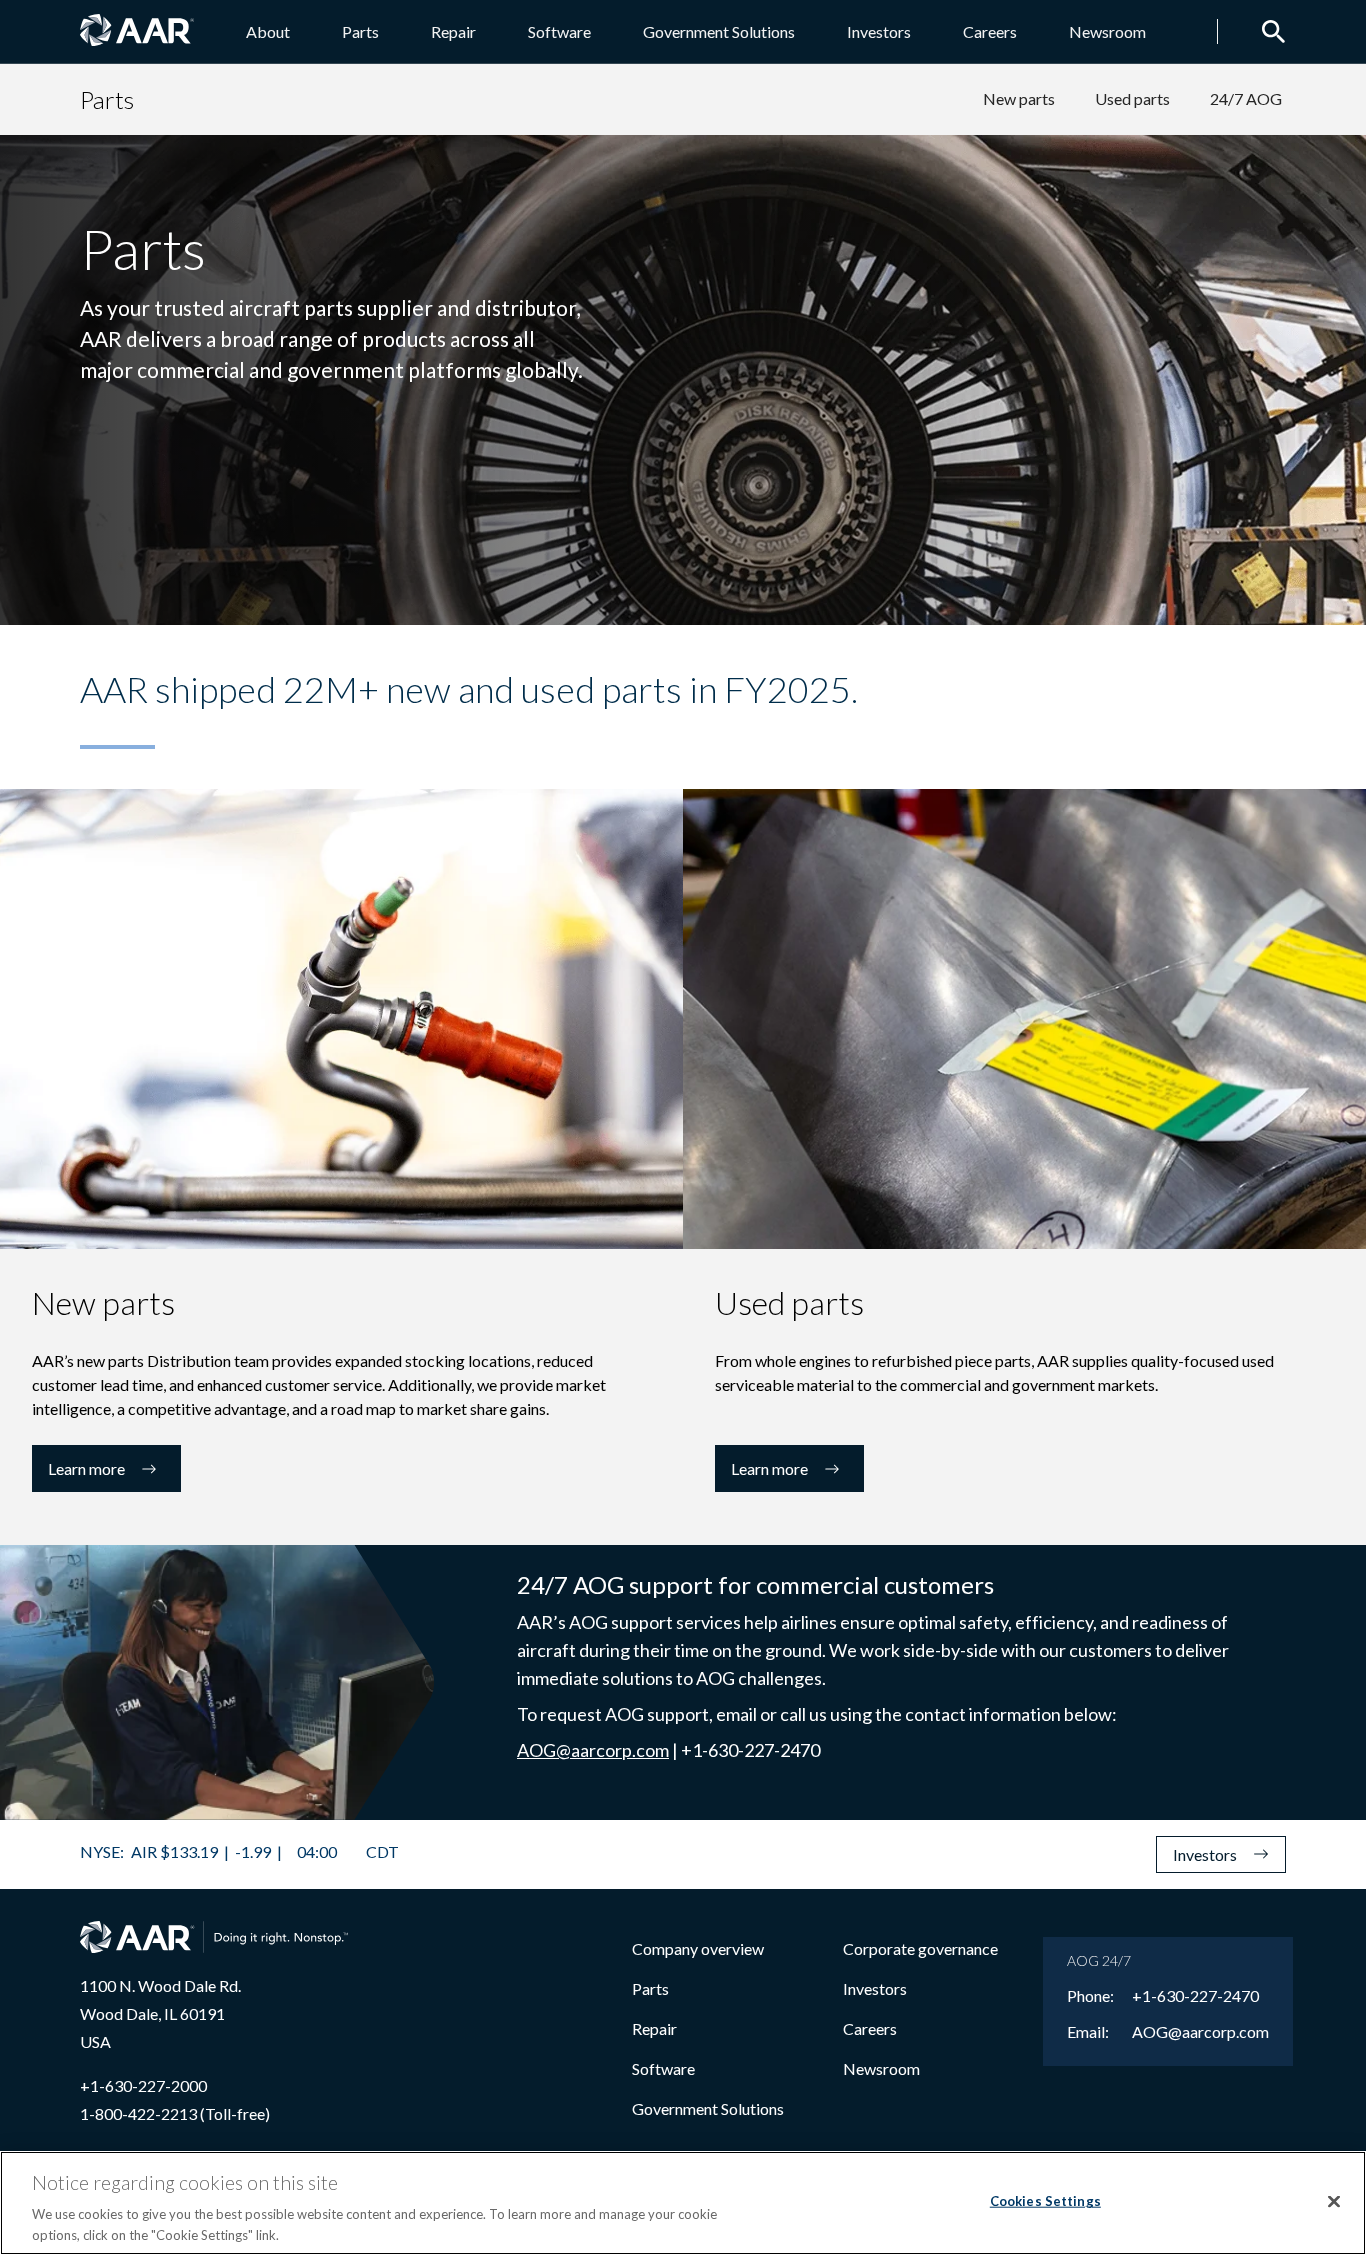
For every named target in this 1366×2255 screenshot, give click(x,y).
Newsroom (1107, 31)
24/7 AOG (1246, 98)
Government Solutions (719, 31)
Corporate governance (920, 1948)
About (268, 31)
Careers (990, 31)
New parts (1019, 98)
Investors (879, 31)
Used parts (1132, 98)
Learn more (86, 1468)
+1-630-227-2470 (1195, 1996)
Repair (453, 31)
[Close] (1334, 2202)
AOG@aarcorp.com (593, 1750)
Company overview (698, 1948)
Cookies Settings (1045, 2201)
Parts (360, 31)
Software (559, 31)
